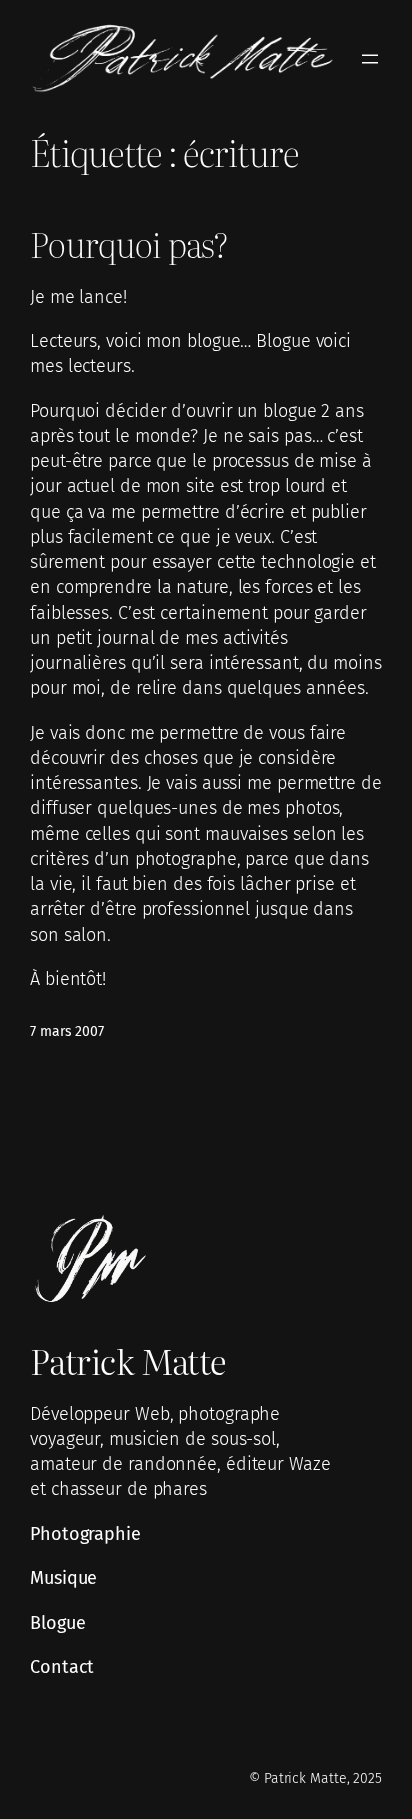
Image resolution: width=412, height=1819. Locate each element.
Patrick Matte (128, 1360)
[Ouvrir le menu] (370, 59)
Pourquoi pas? (128, 244)
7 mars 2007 (67, 1031)
